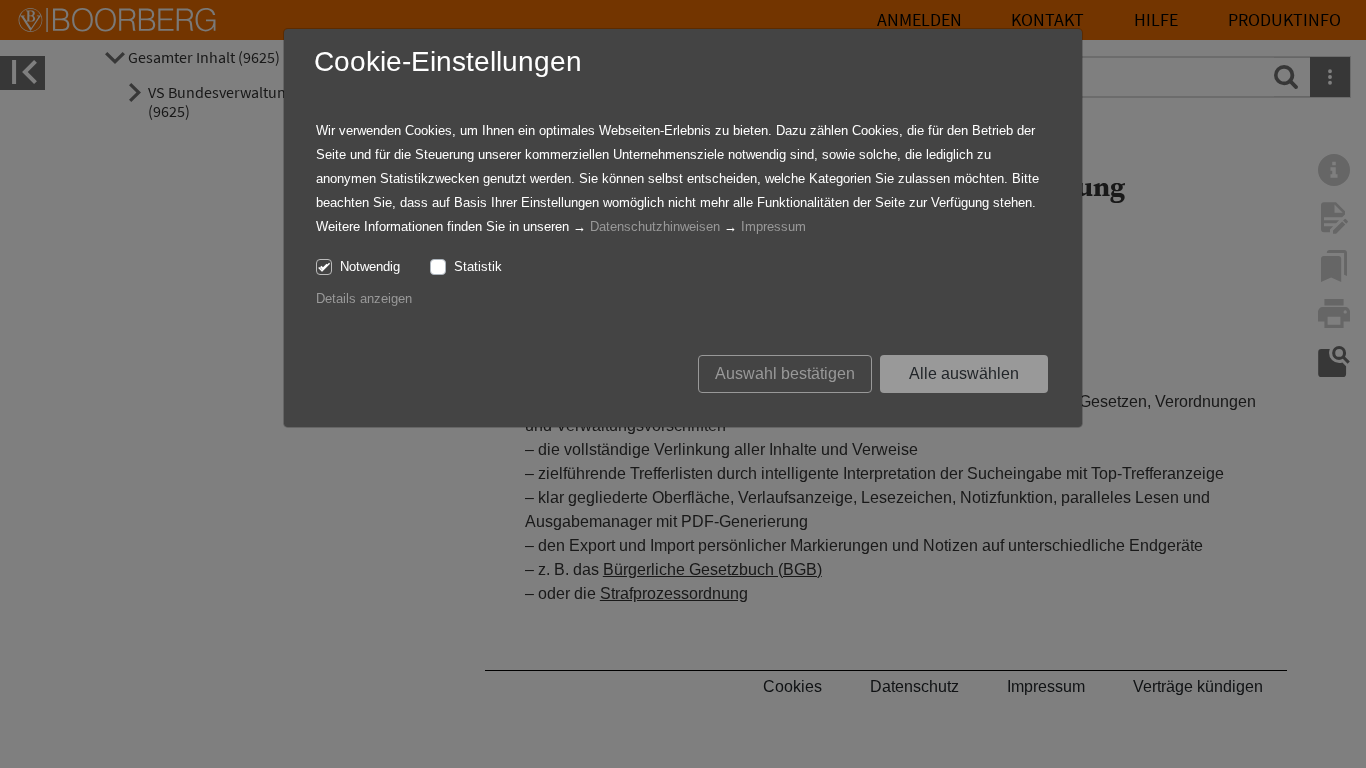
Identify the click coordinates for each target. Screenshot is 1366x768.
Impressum (773, 226)
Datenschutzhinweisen (655, 226)
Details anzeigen (364, 298)
